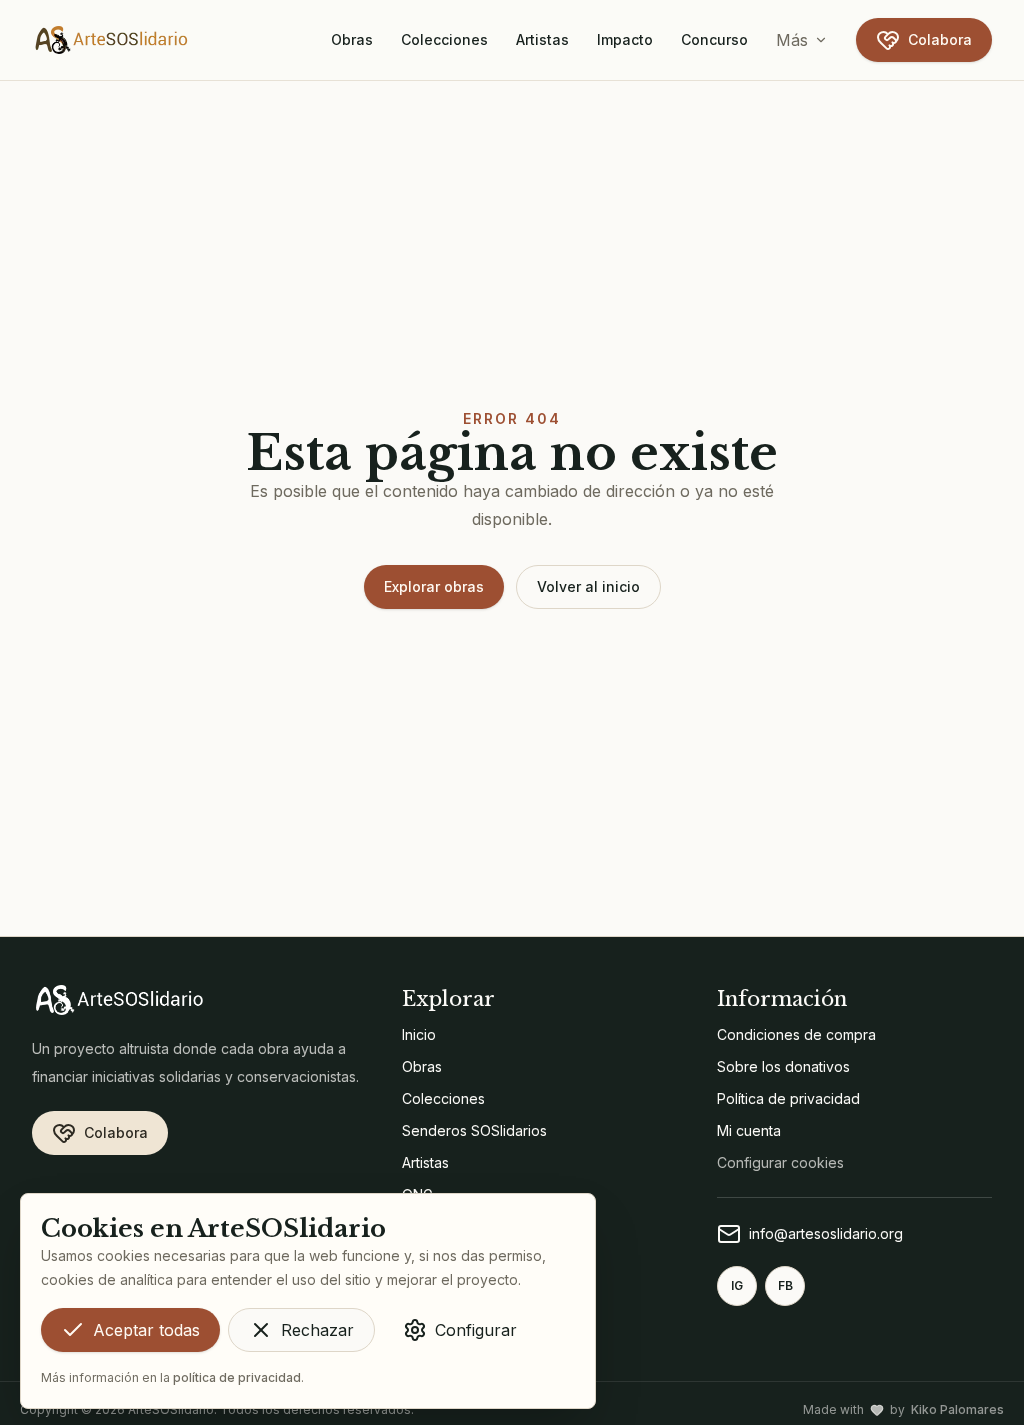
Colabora (940, 39)
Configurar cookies (780, 1162)
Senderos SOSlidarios (474, 1130)
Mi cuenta (749, 1130)
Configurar (476, 1330)
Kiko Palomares (957, 1409)
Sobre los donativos (783, 1066)
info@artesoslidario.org (826, 1233)
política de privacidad (237, 1377)
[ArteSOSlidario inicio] (112, 40)
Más (792, 40)
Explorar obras (434, 586)
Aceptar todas (146, 1330)
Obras (352, 39)
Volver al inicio (588, 586)
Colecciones (444, 39)
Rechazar (317, 1330)
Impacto (625, 39)
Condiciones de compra (796, 1034)
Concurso (714, 39)
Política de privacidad (788, 1098)
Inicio (419, 1034)
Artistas (542, 39)
